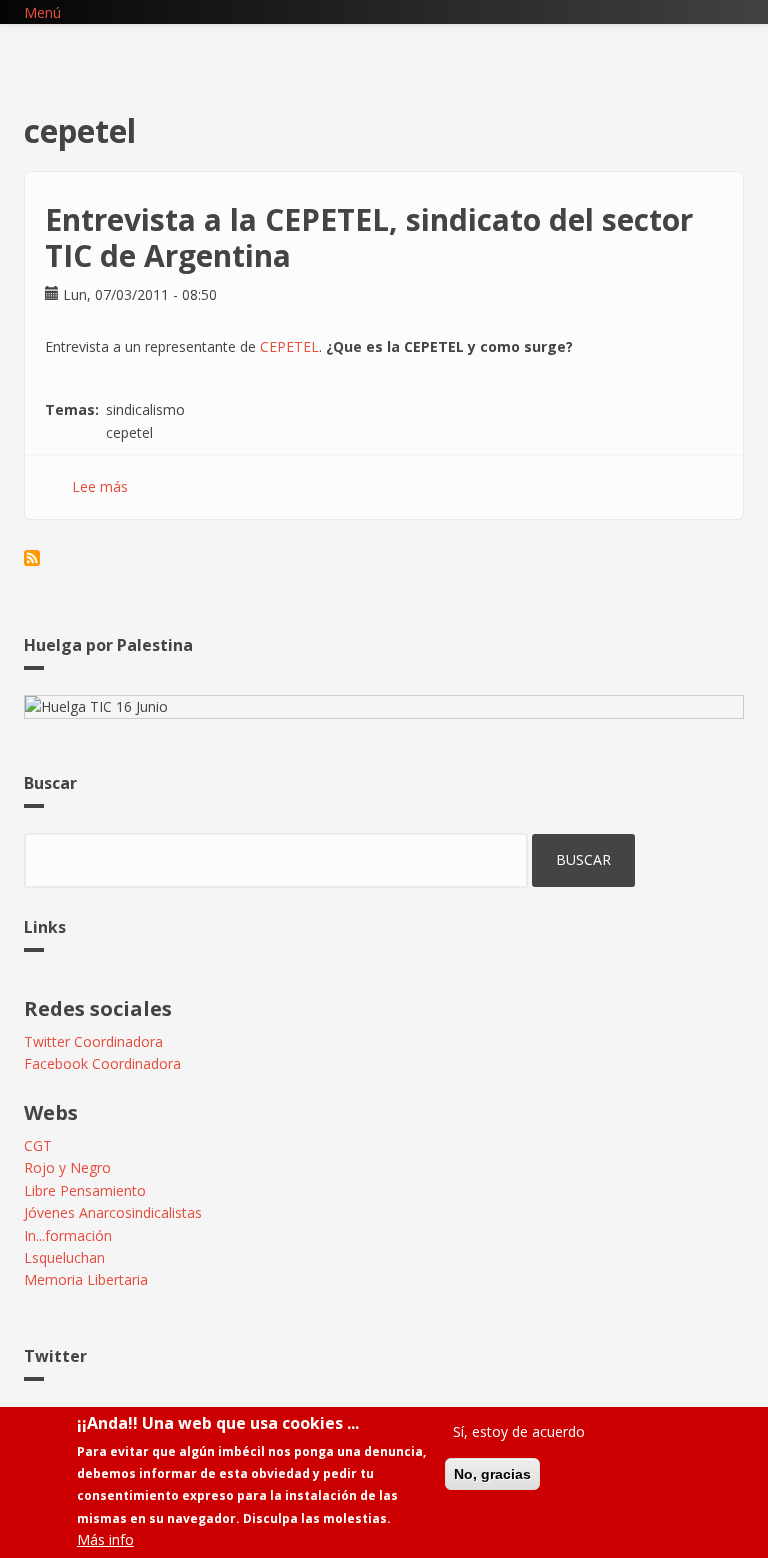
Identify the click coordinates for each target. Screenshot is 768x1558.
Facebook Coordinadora (102, 1063)
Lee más (100, 486)
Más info (105, 1539)
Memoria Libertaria (86, 1279)
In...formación (68, 1235)
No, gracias (492, 1474)
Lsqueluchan (64, 1257)
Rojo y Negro (67, 1167)
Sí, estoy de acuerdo (519, 1431)
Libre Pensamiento (85, 1190)
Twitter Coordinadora (93, 1041)
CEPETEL (289, 346)
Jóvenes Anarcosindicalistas (113, 1212)
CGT (38, 1145)
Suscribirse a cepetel (32, 558)
